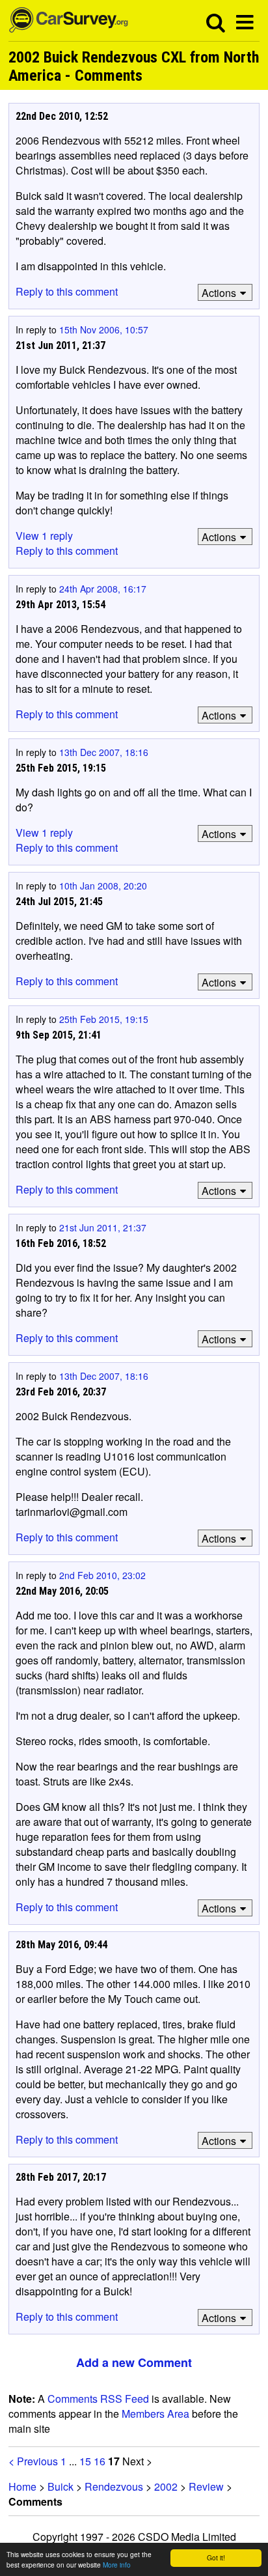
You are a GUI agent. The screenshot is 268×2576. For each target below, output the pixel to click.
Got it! (216, 2557)
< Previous (33, 2461)
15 (85, 2461)
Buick (60, 2486)
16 (100, 2461)
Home (22, 2486)
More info (117, 2565)
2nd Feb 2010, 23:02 (102, 1575)
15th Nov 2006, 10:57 (104, 329)
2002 (166, 2486)
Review (206, 2486)
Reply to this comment (67, 291)
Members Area (155, 2414)
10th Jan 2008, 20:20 (103, 886)
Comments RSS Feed (98, 2399)
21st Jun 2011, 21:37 (103, 1227)
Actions (219, 293)
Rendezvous (114, 2486)
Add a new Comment (134, 2362)
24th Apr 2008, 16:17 (103, 589)
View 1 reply (44, 536)
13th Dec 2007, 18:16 (104, 752)
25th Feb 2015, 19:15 (104, 1019)
